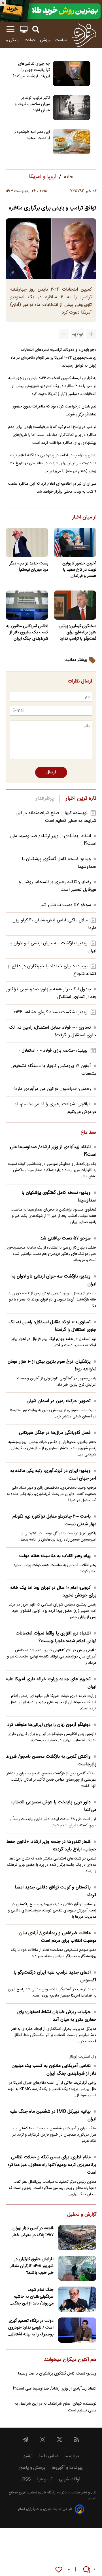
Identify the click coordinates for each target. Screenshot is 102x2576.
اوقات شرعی (70, 2479)
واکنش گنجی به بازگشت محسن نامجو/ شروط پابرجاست (51, 1760)
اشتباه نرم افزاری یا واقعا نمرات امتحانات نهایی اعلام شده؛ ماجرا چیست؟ (56, 1637)
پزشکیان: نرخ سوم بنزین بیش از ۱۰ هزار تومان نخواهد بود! (52, 1365)
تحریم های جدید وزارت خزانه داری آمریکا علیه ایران (51, 1683)
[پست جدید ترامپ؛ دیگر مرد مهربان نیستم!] (27, 542)
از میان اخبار (84, 518)
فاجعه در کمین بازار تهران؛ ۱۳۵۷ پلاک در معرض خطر (32, 2232)
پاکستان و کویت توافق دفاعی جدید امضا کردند (56, 1891)
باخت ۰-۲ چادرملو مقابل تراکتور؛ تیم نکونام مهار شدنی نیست (54, 1520)
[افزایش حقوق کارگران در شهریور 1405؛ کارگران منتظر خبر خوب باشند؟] (77, 2269)
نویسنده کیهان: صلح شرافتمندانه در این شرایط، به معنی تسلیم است (56, 817)
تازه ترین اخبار (81, 799)
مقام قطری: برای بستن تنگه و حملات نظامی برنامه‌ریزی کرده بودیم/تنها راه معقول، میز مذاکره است (52, 2165)
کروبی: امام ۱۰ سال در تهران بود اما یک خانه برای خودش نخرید (53, 1592)
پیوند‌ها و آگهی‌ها (67, 2468)
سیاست (61, 40)
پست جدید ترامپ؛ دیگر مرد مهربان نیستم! (29, 567)
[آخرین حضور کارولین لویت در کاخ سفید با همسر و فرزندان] (75, 542)
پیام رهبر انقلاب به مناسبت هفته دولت (55, 1556)
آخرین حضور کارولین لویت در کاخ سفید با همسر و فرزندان (79, 570)
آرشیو (28, 2456)
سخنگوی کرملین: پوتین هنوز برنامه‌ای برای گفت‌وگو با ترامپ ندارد (77, 633)
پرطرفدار (45, 799)
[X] (59, 2440)
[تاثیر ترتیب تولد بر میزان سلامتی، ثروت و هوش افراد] (72, 108)
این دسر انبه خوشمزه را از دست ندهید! (32, 135)
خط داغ (88, 1133)
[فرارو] (84, 35)
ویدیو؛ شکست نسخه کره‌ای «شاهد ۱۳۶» (50, 1012)
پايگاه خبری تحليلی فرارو (37, 2493)
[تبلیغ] (51, 11)
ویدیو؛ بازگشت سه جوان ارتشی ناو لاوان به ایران (54, 1280)
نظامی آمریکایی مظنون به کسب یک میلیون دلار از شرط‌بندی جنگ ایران (27, 633)
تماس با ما (49, 2456)
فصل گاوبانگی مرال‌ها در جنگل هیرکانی (55, 1433)
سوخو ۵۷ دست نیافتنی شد (66, 905)
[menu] (10, 29)
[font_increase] (91, 334)
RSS (26, 2479)
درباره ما (72, 2456)
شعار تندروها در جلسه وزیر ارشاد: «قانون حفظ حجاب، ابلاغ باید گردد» (51, 1846)
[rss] (76, 2440)
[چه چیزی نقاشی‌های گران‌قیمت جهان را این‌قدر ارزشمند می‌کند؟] (72, 73)
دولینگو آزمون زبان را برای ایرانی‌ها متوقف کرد (49, 1725)
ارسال (51, 772)
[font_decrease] (64, 334)
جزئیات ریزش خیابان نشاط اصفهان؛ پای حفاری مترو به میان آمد (57, 2016)
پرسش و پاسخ (32, 2468)
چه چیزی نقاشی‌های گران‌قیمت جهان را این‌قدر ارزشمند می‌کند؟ (31, 70)
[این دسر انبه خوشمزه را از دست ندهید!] (72, 142)
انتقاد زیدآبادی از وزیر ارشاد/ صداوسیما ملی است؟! (53, 1151)
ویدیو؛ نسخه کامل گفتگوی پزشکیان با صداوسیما (59, 1197)
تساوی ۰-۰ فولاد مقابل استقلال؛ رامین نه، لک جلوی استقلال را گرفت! (53, 1326)
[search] (36, 29)
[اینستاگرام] (42, 2440)
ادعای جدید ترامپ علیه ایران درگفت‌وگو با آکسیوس (55, 1976)
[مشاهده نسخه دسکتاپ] (24, 29)
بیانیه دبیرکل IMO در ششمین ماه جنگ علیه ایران (53, 2115)
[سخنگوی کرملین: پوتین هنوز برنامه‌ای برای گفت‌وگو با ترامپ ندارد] (75, 605)
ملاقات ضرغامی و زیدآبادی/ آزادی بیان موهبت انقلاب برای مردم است (58, 1937)
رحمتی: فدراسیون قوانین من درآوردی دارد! (53, 1089)
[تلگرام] (25, 2440)
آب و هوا (45, 2479)
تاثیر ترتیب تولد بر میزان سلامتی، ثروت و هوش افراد (32, 104)
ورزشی (45, 40)
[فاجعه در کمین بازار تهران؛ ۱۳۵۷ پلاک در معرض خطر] (77, 2238)
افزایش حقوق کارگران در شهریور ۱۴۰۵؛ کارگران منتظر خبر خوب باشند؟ (32, 2266)
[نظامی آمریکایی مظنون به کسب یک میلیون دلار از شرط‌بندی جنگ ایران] (27, 605)
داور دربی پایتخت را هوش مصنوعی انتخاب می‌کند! (54, 1806)
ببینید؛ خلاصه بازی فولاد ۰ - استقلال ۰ (53, 1051)
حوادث (30, 40)
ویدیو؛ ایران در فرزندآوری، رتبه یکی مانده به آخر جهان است (53, 1475)
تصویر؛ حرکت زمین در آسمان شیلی (59, 1401)
